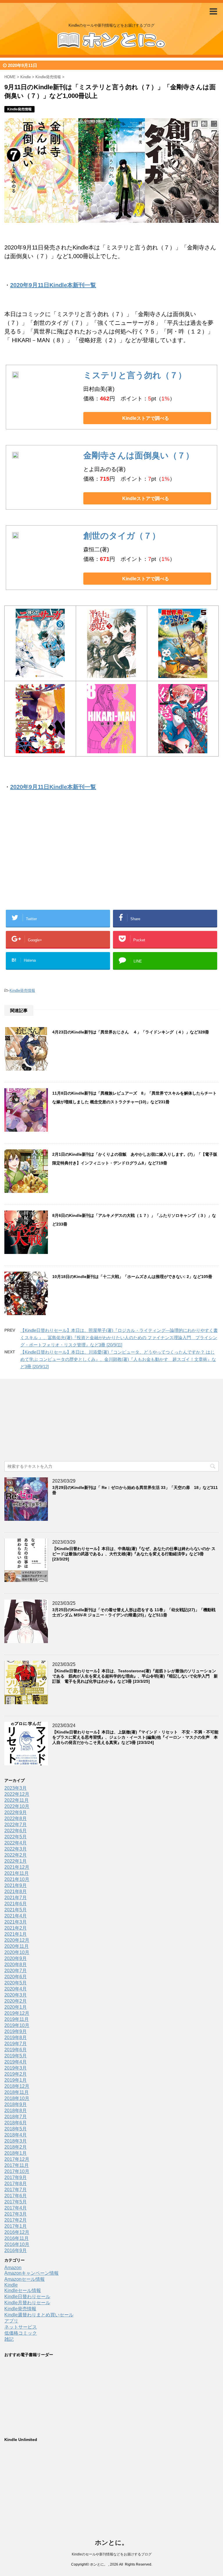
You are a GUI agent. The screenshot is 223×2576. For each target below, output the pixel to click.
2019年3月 (16, 2068)
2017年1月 (16, 2226)
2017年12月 (17, 2159)
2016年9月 (16, 2250)
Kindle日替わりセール (27, 2297)
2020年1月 (16, 2007)
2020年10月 (17, 1952)
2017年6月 (16, 2196)
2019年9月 (16, 2031)
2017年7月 (16, 2190)
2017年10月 (17, 2171)
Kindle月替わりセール (27, 2303)
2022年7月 (16, 1825)
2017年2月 (16, 2220)
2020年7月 (16, 1971)
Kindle (11, 2285)
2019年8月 (16, 2038)
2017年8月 (16, 2184)
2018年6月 (16, 2123)
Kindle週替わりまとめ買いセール (39, 2315)
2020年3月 (16, 1995)
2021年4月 (16, 1916)
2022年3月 (16, 1849)
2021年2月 (16, 1928)
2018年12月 (17, 2086)
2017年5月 (16, 2202)
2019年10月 (17, 2025)
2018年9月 (16, 2104)
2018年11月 (17, 2092)
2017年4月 (16, 2208)
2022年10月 (17, 1806)
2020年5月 (16, 1983)
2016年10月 (17, 2244)
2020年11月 (17, 1946)
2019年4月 (16, 2062)
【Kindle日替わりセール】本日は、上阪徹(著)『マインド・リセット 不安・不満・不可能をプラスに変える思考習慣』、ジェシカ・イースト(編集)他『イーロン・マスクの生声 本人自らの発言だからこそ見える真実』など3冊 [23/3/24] (135, 1737)
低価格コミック (21, 2333)
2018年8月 (16, 2111)
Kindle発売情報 (22, 990)
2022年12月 (17, 1794)
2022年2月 (16, 1855)
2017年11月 (17, 2165)
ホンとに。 (111, 2543)
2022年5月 (16, 1837)
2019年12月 (17, 2013)
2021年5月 (16, 1910)
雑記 (9, 2339)
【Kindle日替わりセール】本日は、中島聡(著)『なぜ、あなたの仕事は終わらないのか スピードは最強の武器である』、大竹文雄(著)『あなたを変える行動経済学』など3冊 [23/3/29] (134, 1554)
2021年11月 (17, 1873)
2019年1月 (16, 2080)
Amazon (13, 2268)
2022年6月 (16, 1831)
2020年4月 (16, 1989)
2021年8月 (16, 1892)
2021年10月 (17, 1879)
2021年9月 (16, 1885)
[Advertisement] (65, 859)
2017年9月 (16, 2177)
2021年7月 (16, 1898)
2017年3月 (16, 2214)
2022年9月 (16, 1812)
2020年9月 (16, 1958)
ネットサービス (21, 2327)
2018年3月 (16, 2141)
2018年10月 (17, 2098)
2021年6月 (16, 1904)
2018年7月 (16, 2117)
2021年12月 (17, 1867)
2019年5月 (16, 2056)
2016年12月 (17, 2232)
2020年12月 (17, 1940)
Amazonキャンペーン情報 (32, 2273)
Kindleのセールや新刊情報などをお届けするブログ (112, 2554)
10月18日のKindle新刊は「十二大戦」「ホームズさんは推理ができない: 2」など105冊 (132, 1277)
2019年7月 (16, 2044)
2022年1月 (16, 1861)
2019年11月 (17, 2019)
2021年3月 (16, 1922)
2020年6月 (16, 1977)
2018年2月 (16, 2147)
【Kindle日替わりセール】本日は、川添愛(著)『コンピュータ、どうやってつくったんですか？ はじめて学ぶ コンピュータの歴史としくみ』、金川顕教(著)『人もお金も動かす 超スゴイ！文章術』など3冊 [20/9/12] (118, 1359)
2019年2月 (16, 2074)
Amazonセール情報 (25, 2279)
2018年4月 (16, 2135)
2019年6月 (16, 2050)
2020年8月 (16, 1965)
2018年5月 (16, 2129)
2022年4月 (16, 1843)
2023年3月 (16, 1788)
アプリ (11, 2321)
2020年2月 (16, 2001)
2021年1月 (16, 1934)
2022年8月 (16, 1818)
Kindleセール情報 (23, 2290)
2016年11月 (17, 2238)
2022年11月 (17, 1800)
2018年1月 (16, 2153)
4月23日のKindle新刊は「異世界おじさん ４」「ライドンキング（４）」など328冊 (131, 1032)
